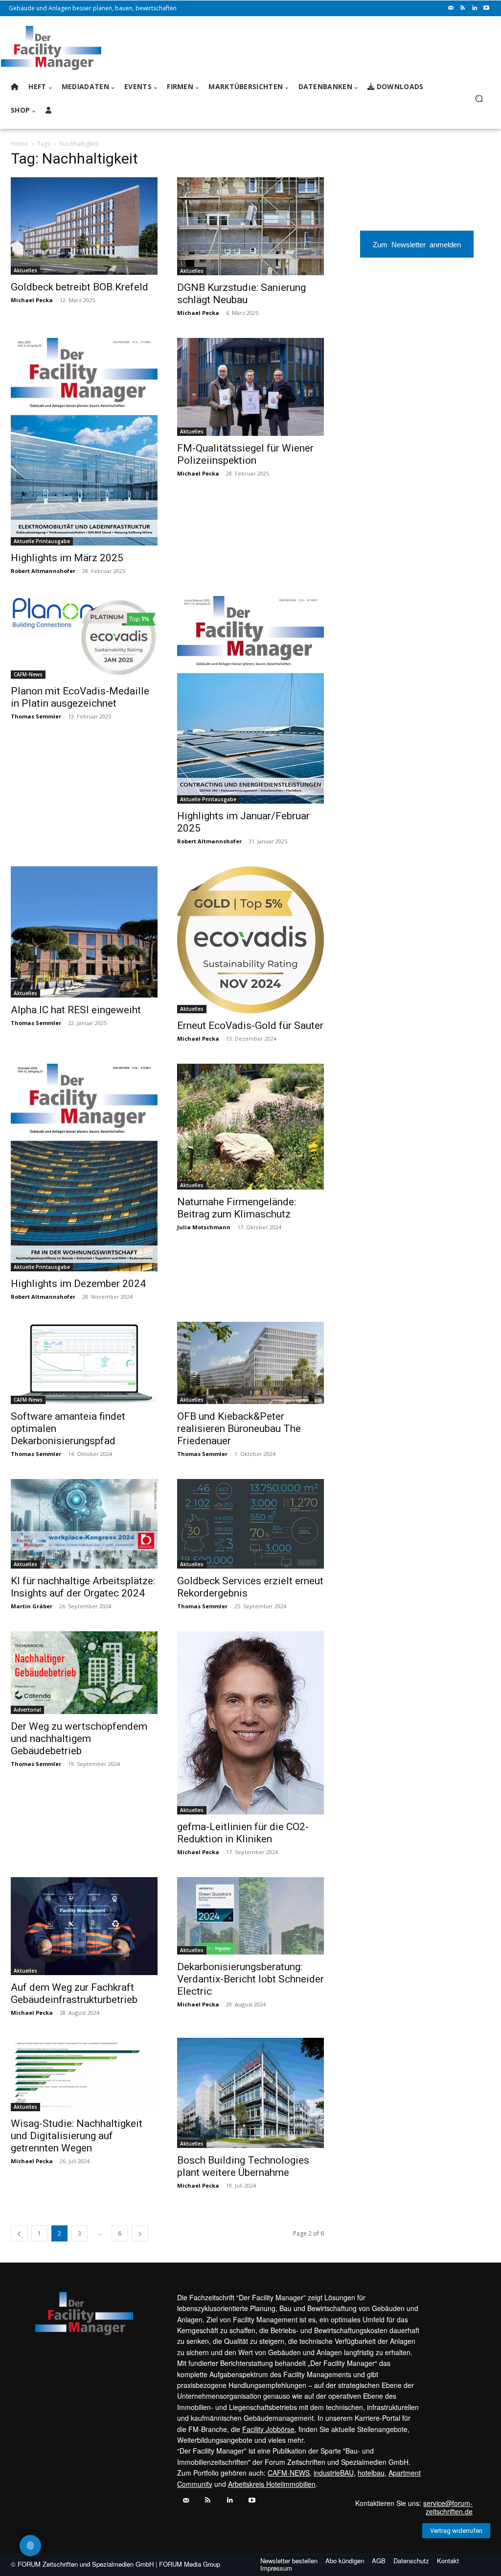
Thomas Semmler (36, 716)
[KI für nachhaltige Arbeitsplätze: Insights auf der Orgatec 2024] (84, 1524)
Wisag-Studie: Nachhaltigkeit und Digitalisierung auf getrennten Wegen (77, 2136)
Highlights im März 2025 (67, 558)
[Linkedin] (475, 8)
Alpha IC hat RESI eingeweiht (76, 1010)
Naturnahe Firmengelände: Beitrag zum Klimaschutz (237, 1208)
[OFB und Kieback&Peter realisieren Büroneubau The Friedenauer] (250, 1363)
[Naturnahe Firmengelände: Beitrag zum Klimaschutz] (250, 1127)
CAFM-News (28, 674)
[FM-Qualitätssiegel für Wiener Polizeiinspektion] (250, 387)
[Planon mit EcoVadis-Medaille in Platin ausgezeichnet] (84, 637)
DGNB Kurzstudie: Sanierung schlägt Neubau (241, 294)
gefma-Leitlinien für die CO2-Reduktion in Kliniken (243, 1833)
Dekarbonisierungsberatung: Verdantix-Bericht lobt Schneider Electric (250, 1979)
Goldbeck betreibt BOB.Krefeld (80, 287)
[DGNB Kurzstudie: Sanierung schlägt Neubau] (250, 226)
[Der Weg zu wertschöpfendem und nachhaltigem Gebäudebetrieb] (84, 1673)
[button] (479, 99)
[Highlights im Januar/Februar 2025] (250, 700)
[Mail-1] (451, 8)
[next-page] (140, 2233)
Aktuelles (25, 270)
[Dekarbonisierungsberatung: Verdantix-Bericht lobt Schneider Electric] (250, 1916)
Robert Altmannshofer (43, 571)
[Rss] (463, 8)
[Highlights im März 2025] (84, 442)
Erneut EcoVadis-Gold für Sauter (250, 1026)
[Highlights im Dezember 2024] (84, 1168)
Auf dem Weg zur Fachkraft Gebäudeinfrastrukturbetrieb (74, 1993)
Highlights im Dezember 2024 (78, 1284)
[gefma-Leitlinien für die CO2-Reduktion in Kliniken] (250, 1723)
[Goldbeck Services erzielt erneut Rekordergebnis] (250, 1524)
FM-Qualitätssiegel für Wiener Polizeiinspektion (245, 454)
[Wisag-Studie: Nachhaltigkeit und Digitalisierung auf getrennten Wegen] (84, 2075)
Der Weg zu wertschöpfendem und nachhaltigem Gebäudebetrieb (79, 1739)
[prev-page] (19, 2233)
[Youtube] (486, 8)
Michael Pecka (32, 300)
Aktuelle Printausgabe (42, 541)
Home (19, 144)
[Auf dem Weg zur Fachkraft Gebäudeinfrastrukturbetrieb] (84, 1926)
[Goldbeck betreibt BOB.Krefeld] (84, 226)
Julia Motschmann (204, 1227)
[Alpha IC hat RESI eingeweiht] (84, 932)
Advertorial (27, 1710)
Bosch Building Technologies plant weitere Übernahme (243, 2166)
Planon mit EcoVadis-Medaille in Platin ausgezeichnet (80, 697)
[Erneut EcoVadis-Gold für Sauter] (250, 940)
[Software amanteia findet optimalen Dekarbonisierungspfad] (84, 1363)
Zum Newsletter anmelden (417, 244)
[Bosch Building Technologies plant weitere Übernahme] (250, 2093)
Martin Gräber (32, 1606)
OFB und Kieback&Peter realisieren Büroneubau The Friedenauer (239, 1429)
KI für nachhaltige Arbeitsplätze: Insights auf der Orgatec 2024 (83, 1587)
